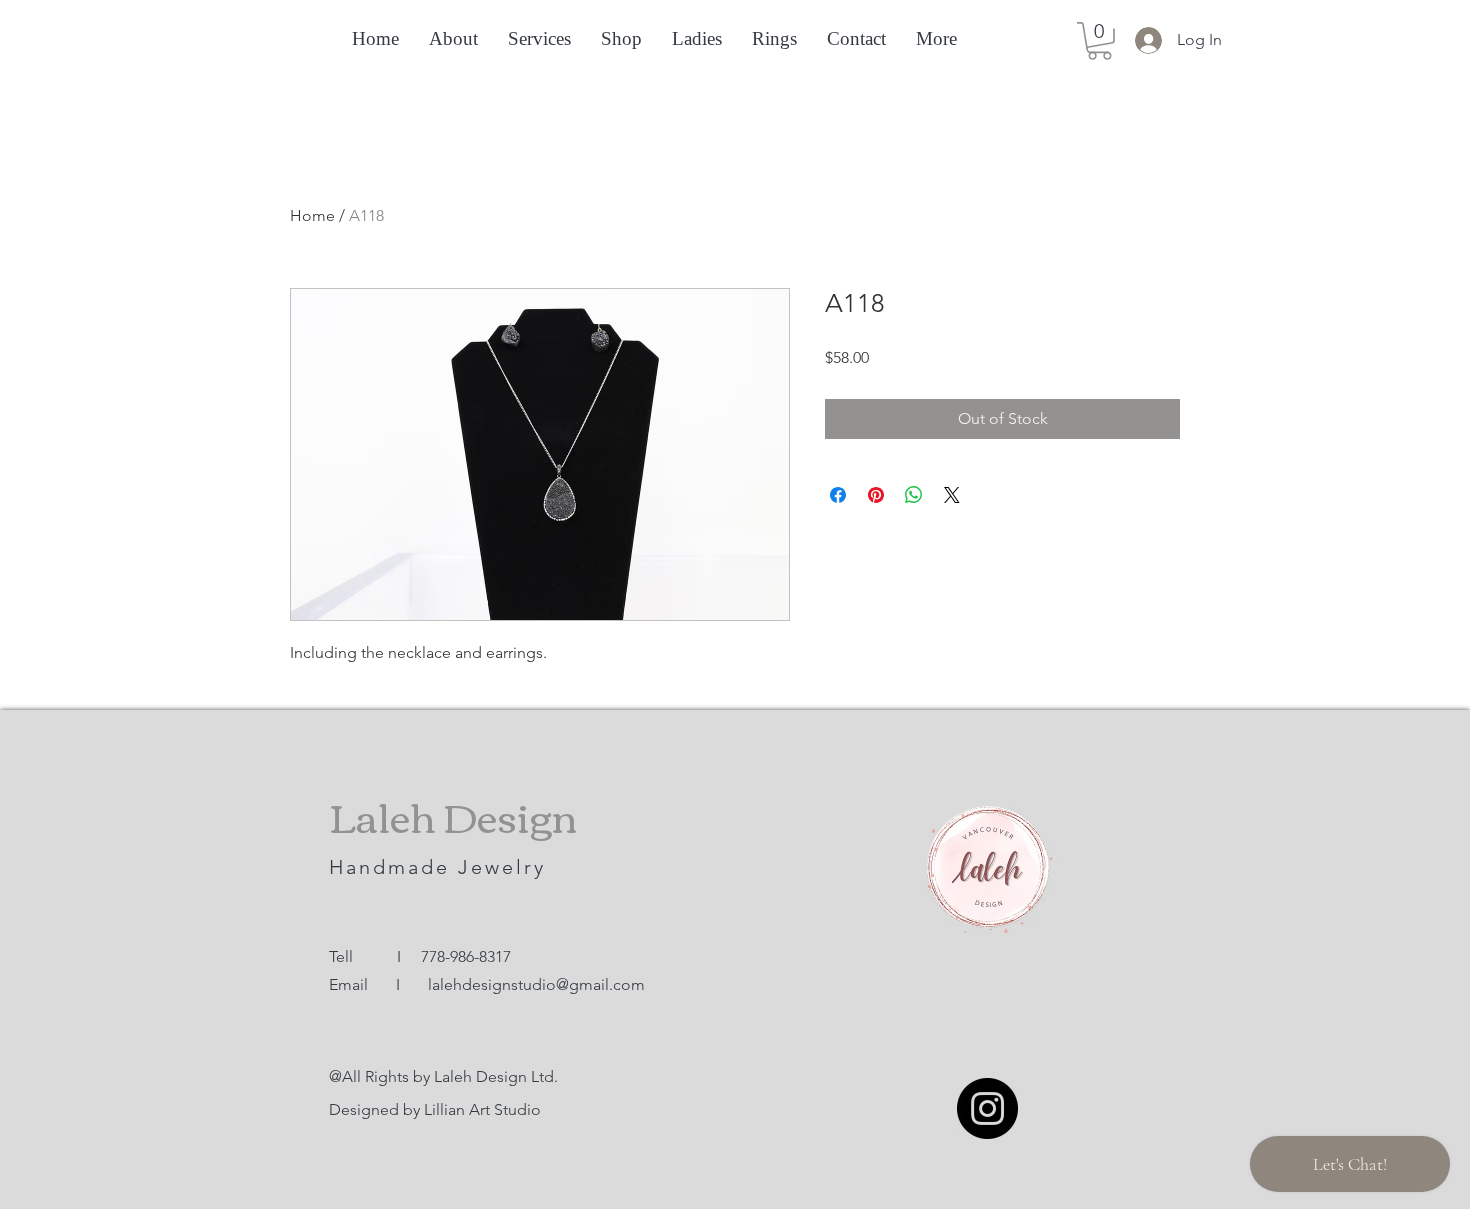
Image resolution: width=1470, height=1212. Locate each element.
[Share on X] (952, 495)
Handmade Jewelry (441, 867)
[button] (1099, 41)
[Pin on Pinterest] (876, 495)
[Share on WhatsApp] (914, 495)
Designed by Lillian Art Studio (435, 1109)
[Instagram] (987, 1108)
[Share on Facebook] (838, 495)
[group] (735, 211)
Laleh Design (453, 815)
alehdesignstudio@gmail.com (538, 984)
